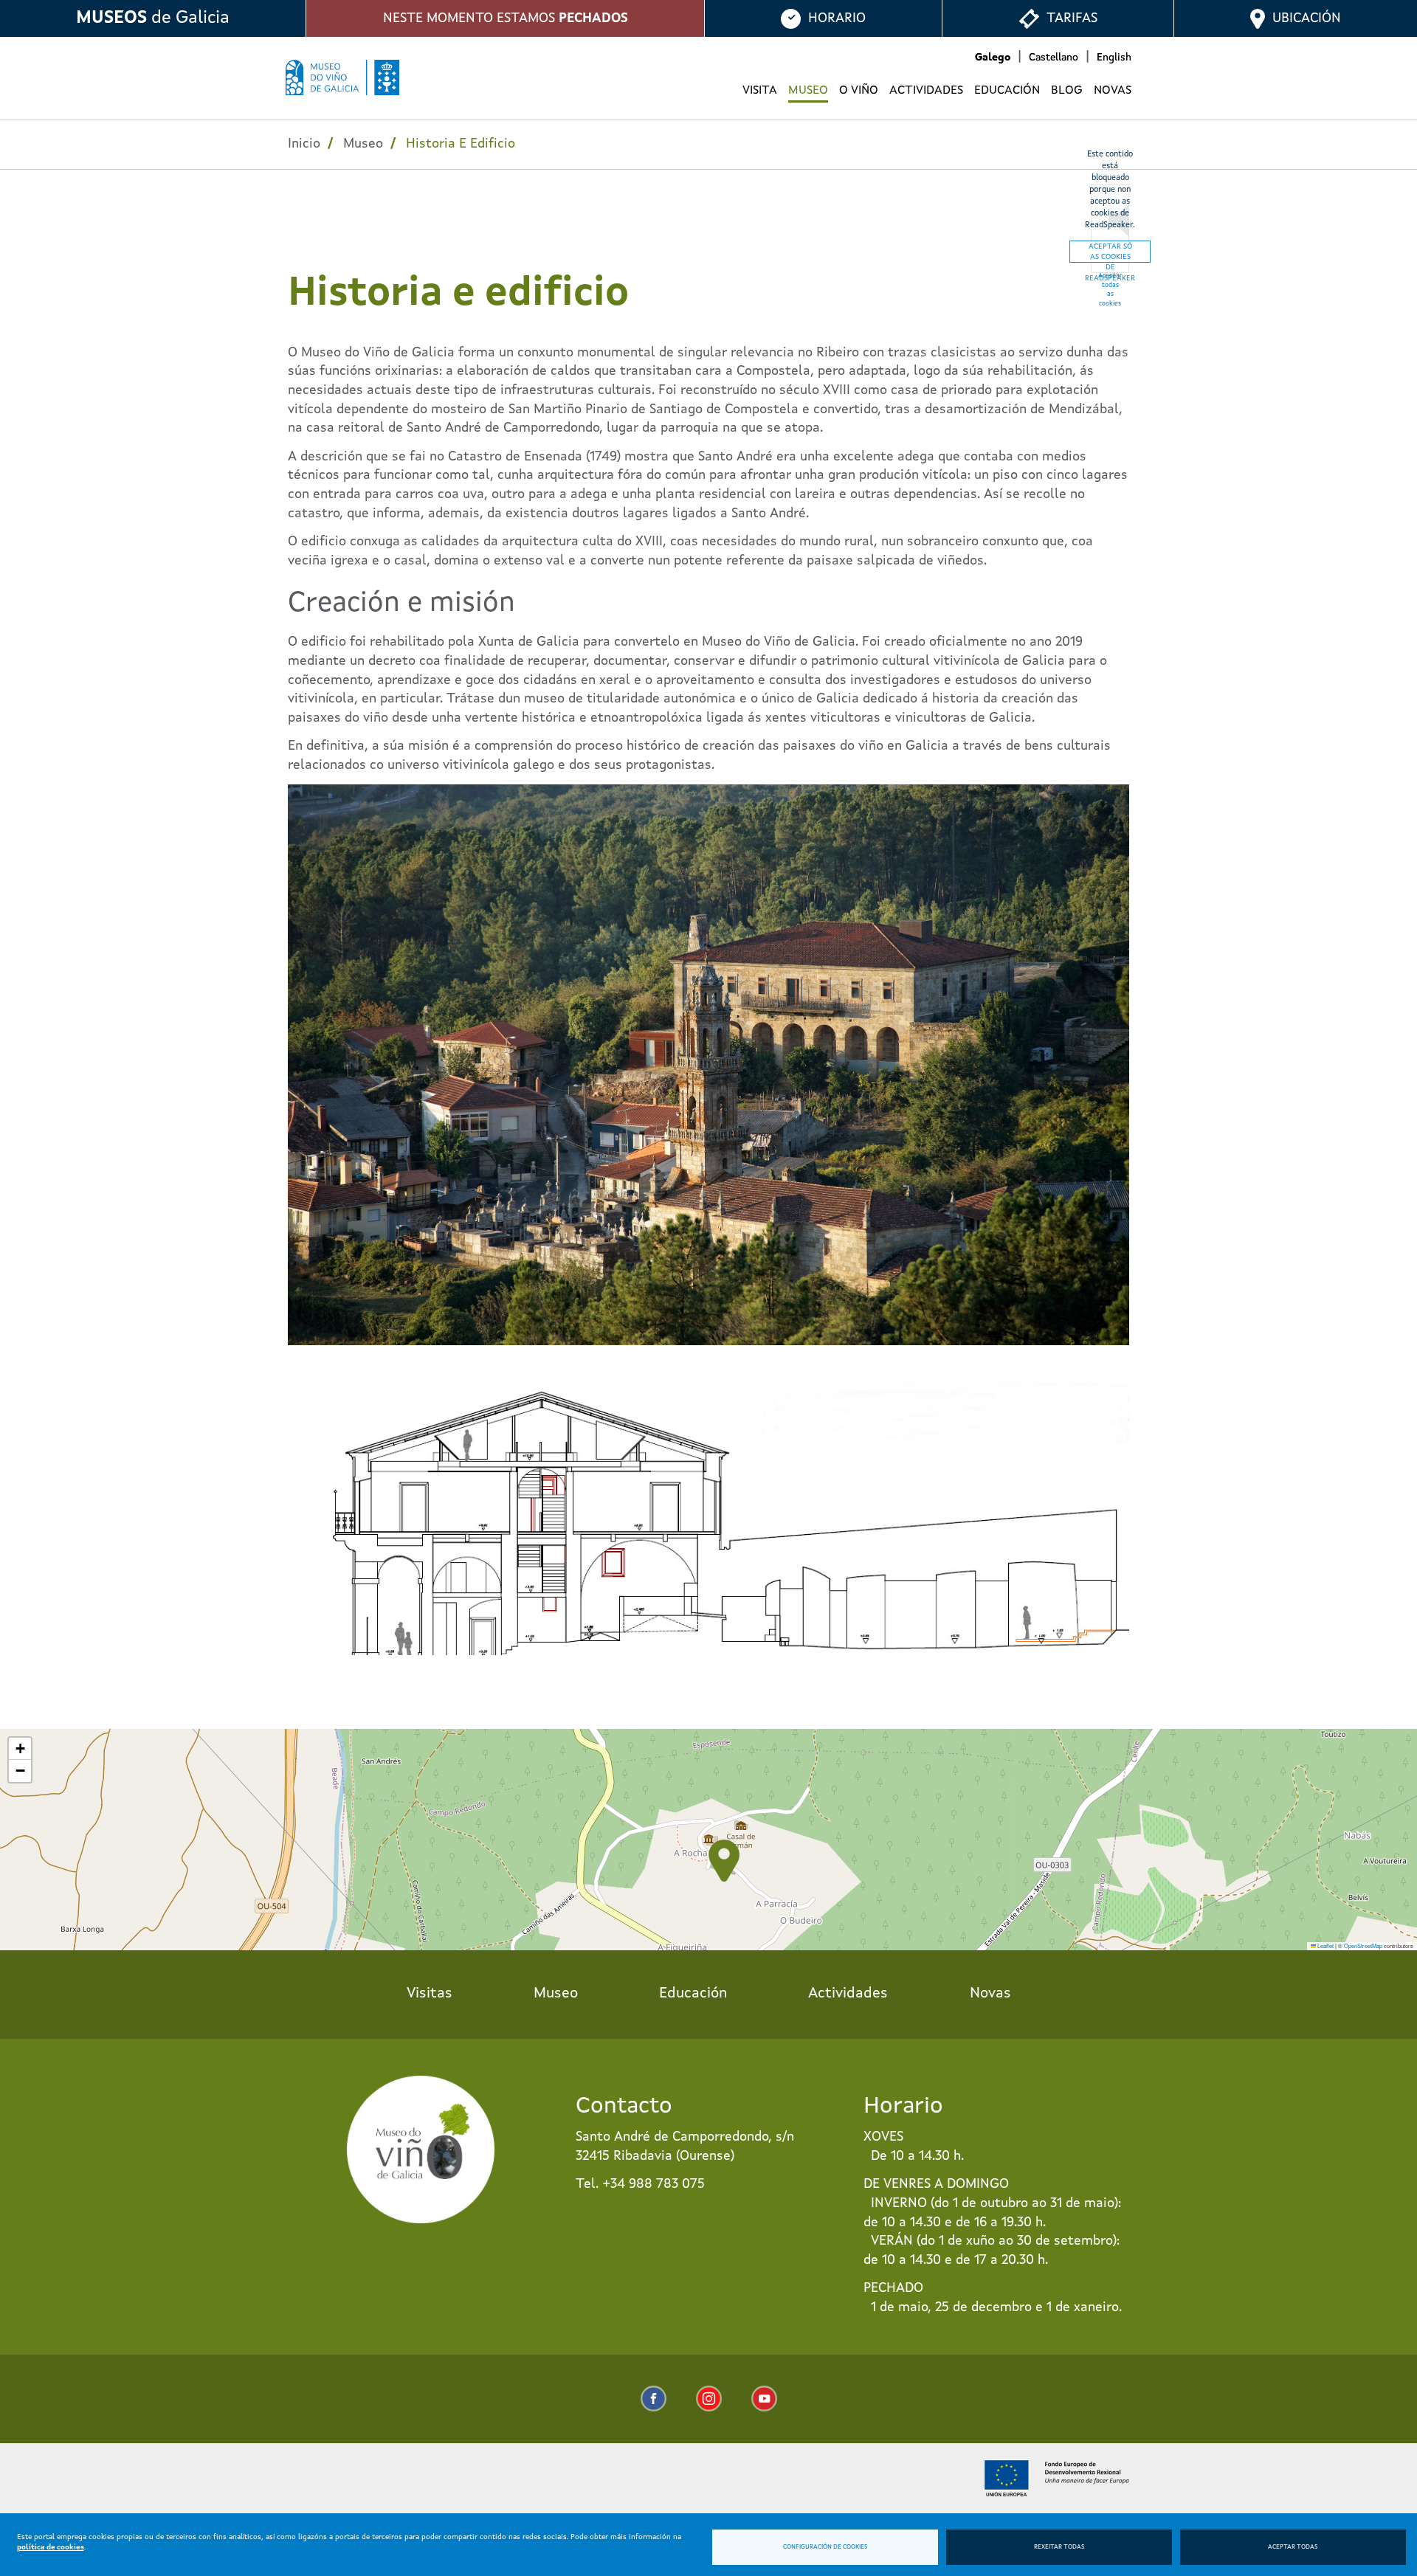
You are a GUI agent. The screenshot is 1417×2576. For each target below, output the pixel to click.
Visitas (430, 1994)
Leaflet (1325, 1945)
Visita (760, 91)
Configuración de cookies (825, 2547)
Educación (1007, 91)
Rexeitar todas (1059, 2547)
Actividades (926, 91)
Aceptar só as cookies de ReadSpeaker (1110, 253)
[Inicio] (342, 77)
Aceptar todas (1293, 2547)
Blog (1067, 91)
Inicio (304, 144)
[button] (724, 1861)
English (1114, 58)
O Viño (859, 91)
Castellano (1054, 58)
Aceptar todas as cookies (1110, 290)
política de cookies (51, 2547)
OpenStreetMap (1363, 1945)
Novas (1113, 91)
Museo (808, 91)
